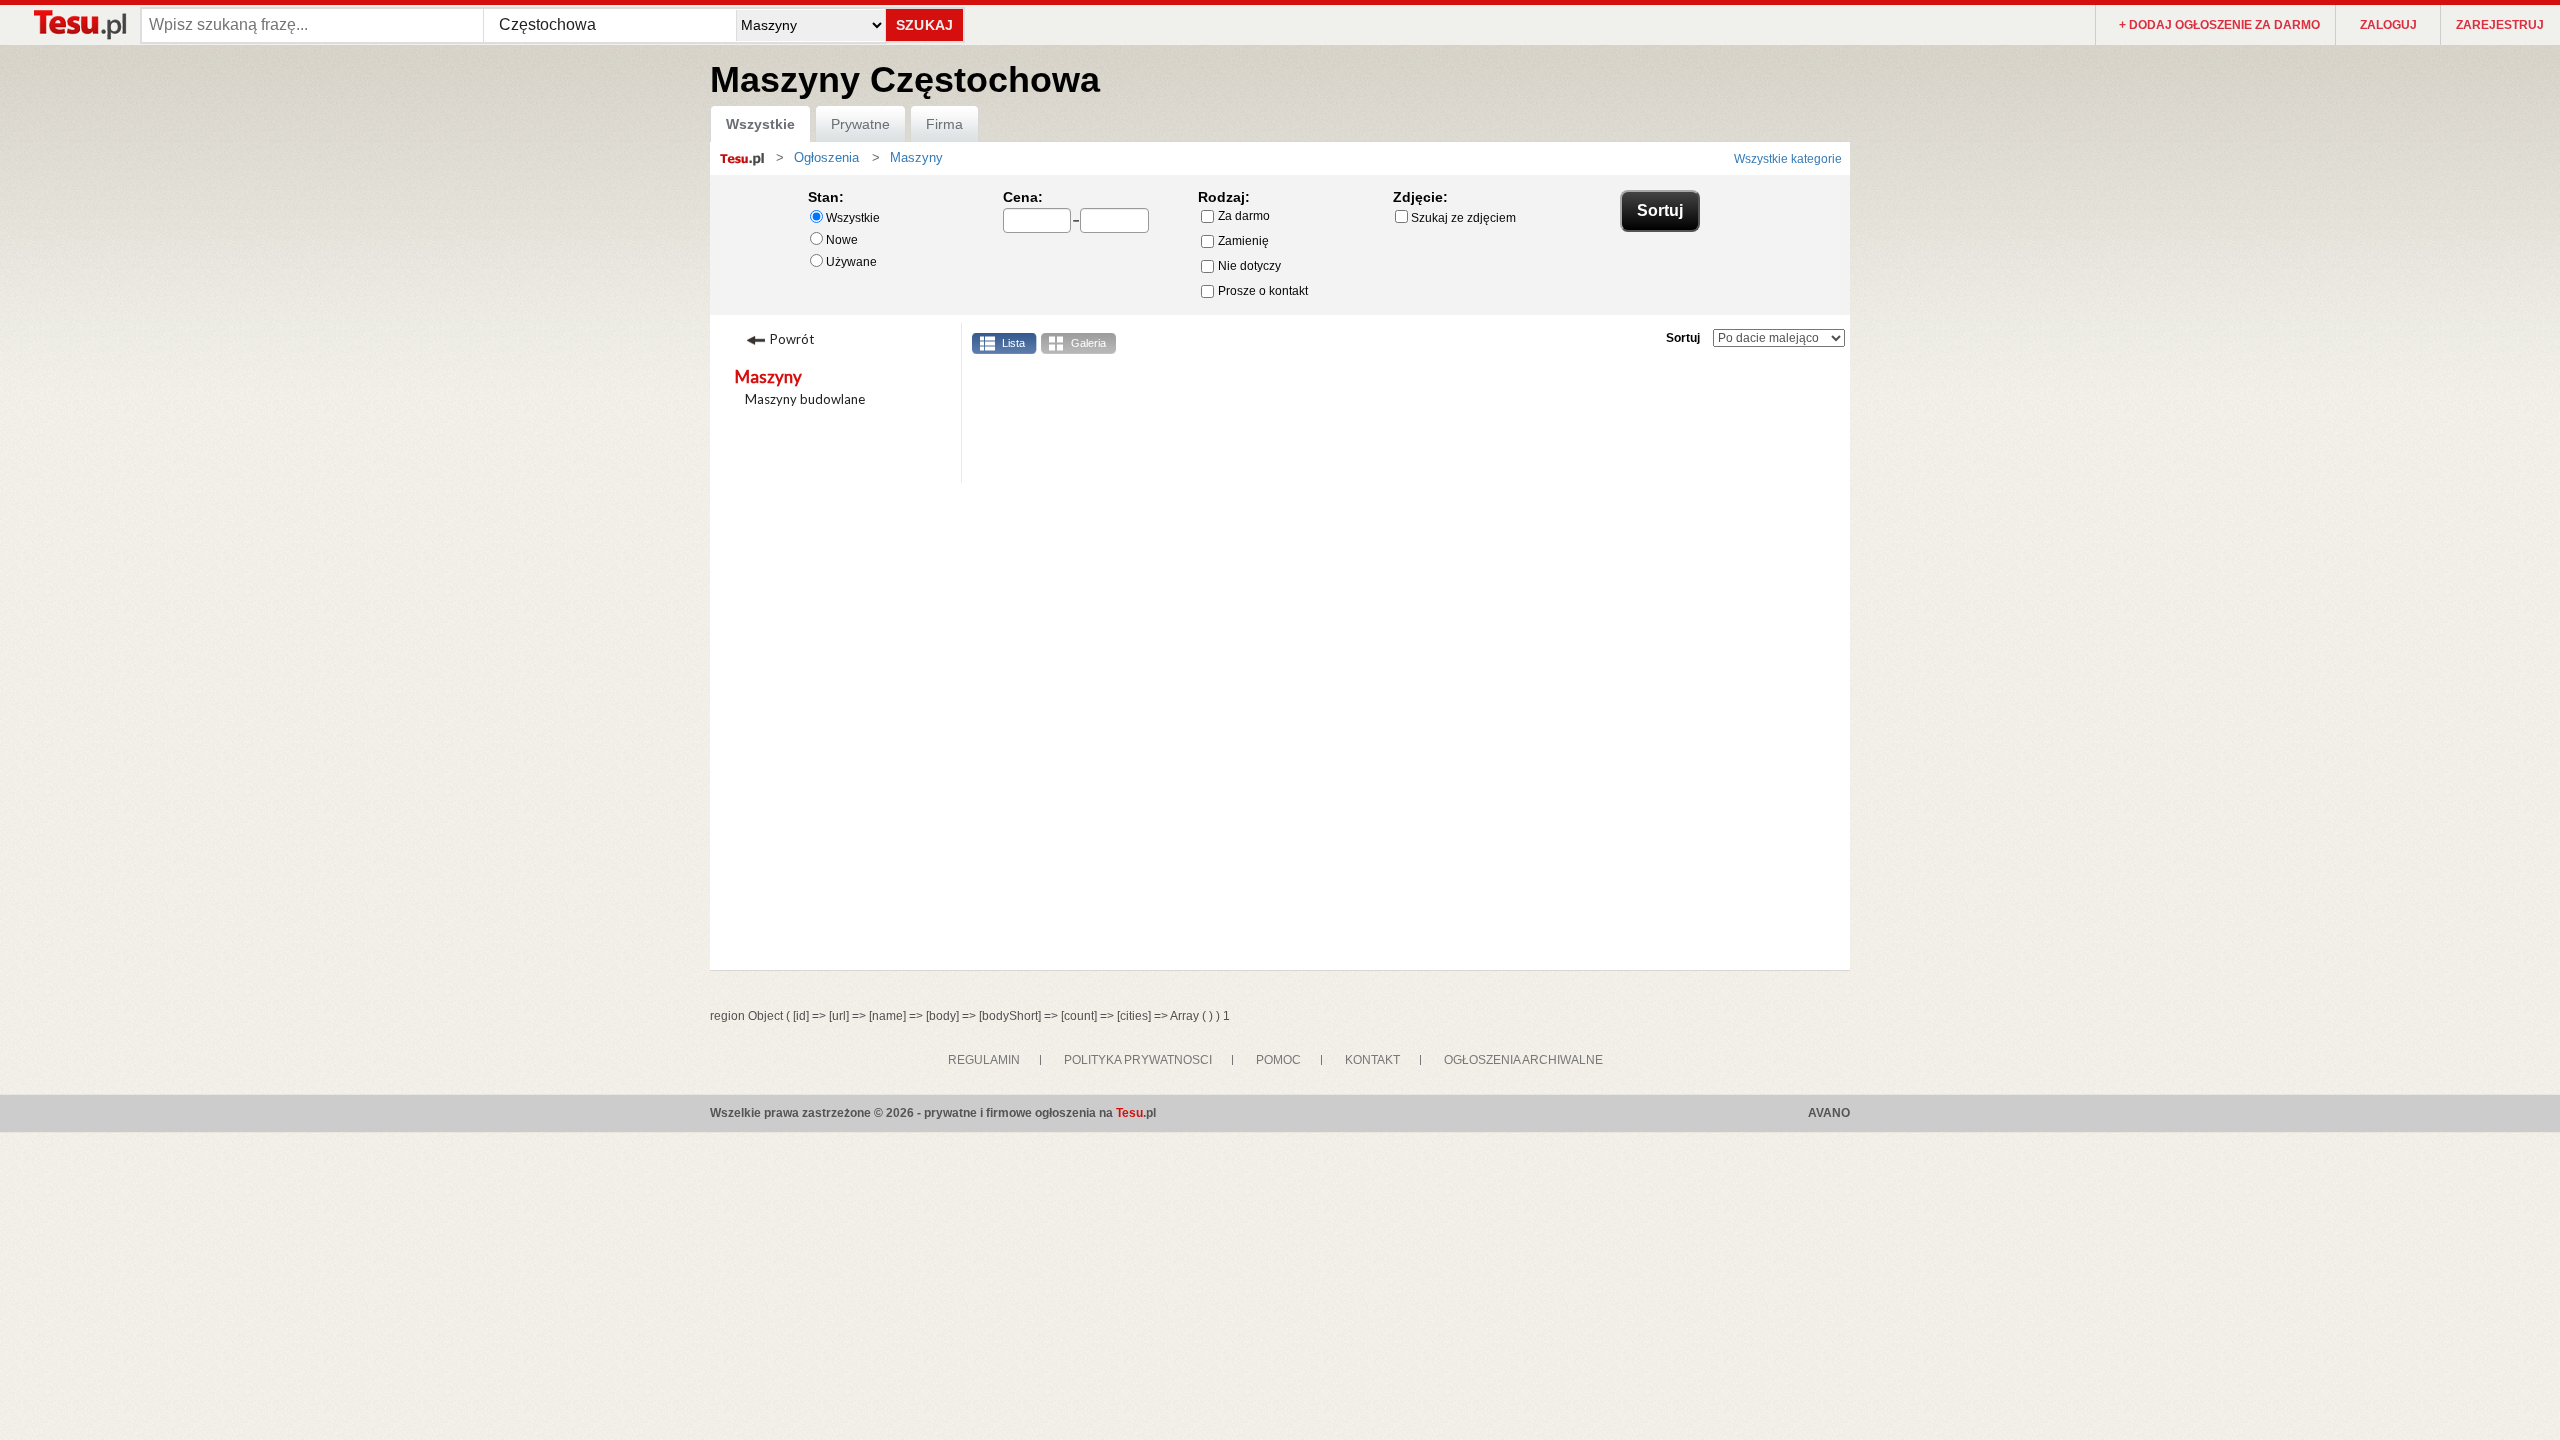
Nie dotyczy (1249, 266)
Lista (1013, 343)
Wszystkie (760, 124)
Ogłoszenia (826, 157)
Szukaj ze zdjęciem (1463, 218)
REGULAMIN (984, 1060)
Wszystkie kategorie (1788, 159)
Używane (851, 262)
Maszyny (768, 376)
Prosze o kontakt (1263, 291)
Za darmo (1244, 216)
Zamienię (1243, 241)
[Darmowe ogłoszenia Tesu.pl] (79, 24)
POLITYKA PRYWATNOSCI (1138, 1060)
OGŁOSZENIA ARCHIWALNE (1523, 1060)
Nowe (842, 240)
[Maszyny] (885, 157)
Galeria (1088, 343)
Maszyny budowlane (805, 399)
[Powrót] (819, 337)
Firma (944, 124)
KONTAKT (1372, 1060)
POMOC (1278, 1060)
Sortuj (1683, 338)
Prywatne (860, 124)
